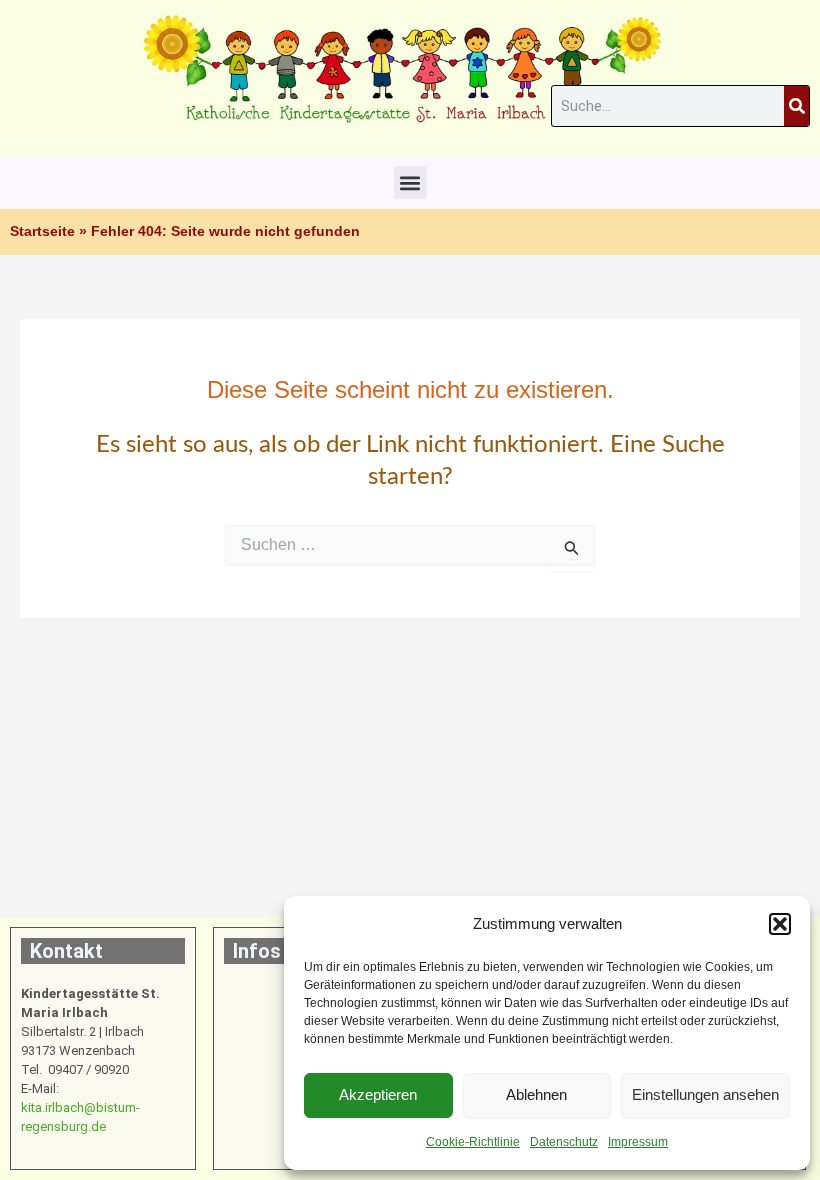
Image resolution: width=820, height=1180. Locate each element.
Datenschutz (564, 1142)
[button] (780, 924)
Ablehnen (536, 1094)
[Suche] (796, 106)
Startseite (42, 231)
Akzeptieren (378, 1094)
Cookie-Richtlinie (473, 1142)
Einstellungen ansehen (705, 1094)
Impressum (638, 1142)
